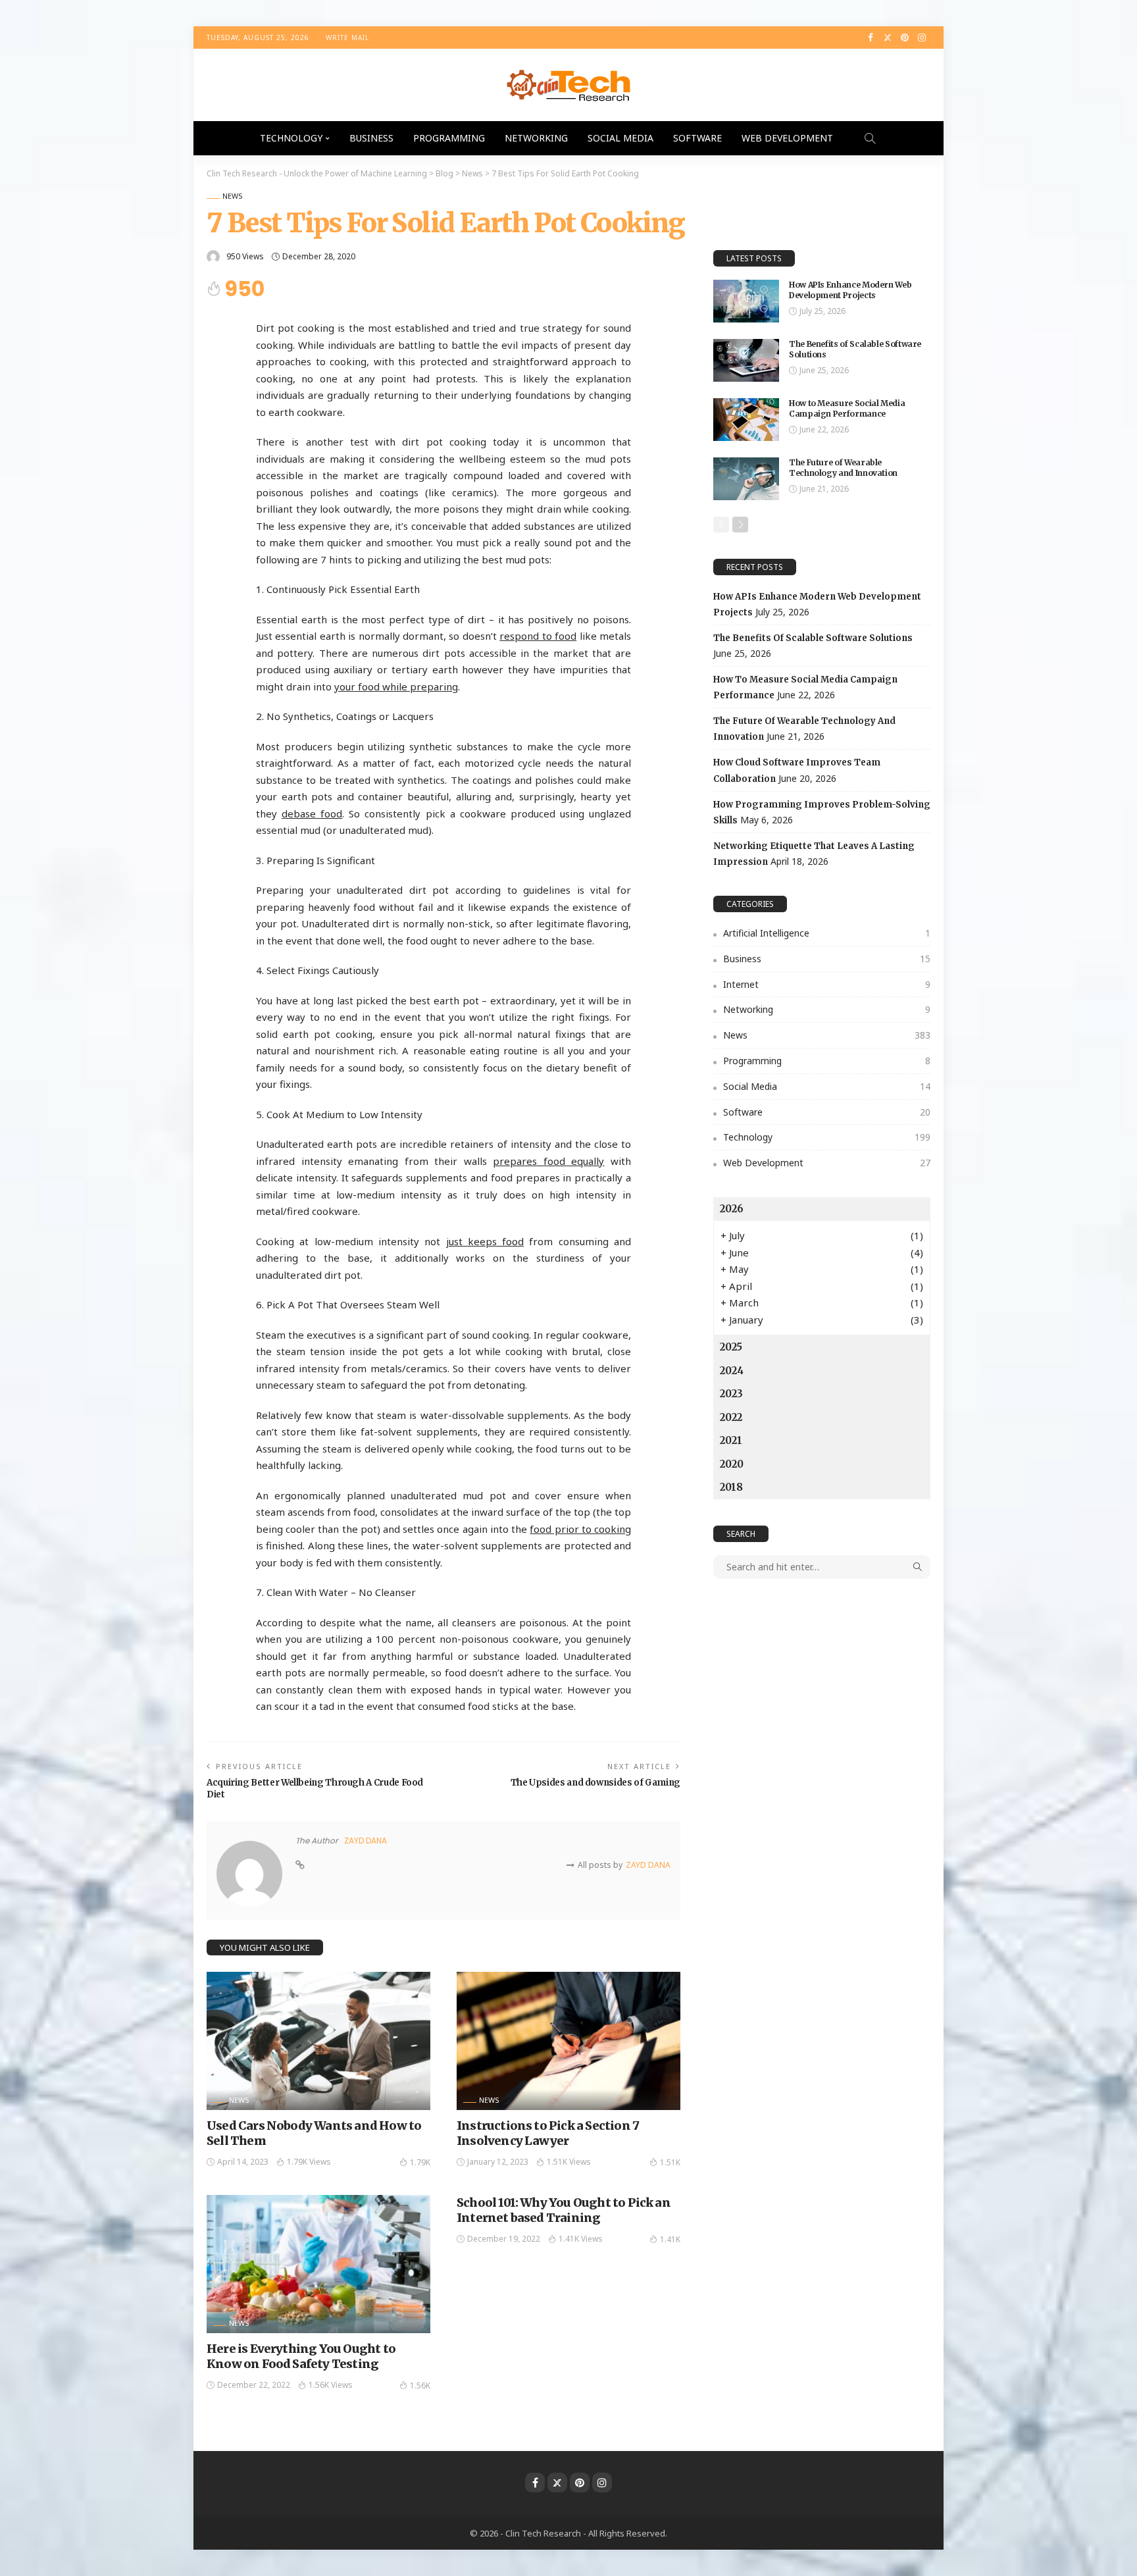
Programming (449, 138)
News (233, 196)
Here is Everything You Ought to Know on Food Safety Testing (301, 2356)
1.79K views (309, 2162)
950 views (245, 256)
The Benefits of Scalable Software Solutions (813, 638)
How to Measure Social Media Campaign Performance (847, 409)
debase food (312, 813)
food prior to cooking (580, 1529)
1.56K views (331, 2385)
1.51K (670, 2162)
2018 (731, 1487)
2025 (731, 1347)
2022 (731, 1417)
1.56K (420, 2385)
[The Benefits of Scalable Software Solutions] (746, 360)
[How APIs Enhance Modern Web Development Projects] (746, 301)
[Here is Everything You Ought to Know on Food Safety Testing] (318, 2264)
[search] (870, 138)
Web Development (787, 138)
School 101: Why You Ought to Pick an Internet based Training (564, 2210)
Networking (536, 138)
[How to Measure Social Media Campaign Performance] (746, 420)
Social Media (620, 138)
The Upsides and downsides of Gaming (595, 1783)
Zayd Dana (366, 1841)
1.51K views (569, 2162)
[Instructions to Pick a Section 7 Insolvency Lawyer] (568, 2041)
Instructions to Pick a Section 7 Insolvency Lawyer (548, 2133)
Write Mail (347, 38)
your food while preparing (396, 686)
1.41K (670, 2239)
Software (697, 138)
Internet (827, 984)
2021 (731, 1440)
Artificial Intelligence (827, 933)
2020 (732, 1464)
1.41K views (581, 2239)
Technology (291, 138)
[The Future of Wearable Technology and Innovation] (746, 479)
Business (371, 138)
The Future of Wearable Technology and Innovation (843, 468)
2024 (732, 1371)
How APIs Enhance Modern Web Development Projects (850, 290)
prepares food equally (548, 1161)
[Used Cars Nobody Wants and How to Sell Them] (318, 2041)
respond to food (538, 636)
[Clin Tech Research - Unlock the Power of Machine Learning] (568, 85)
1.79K (420, 2162)
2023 (731, 1394)
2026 (732, 1209)
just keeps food (485, 1241)
